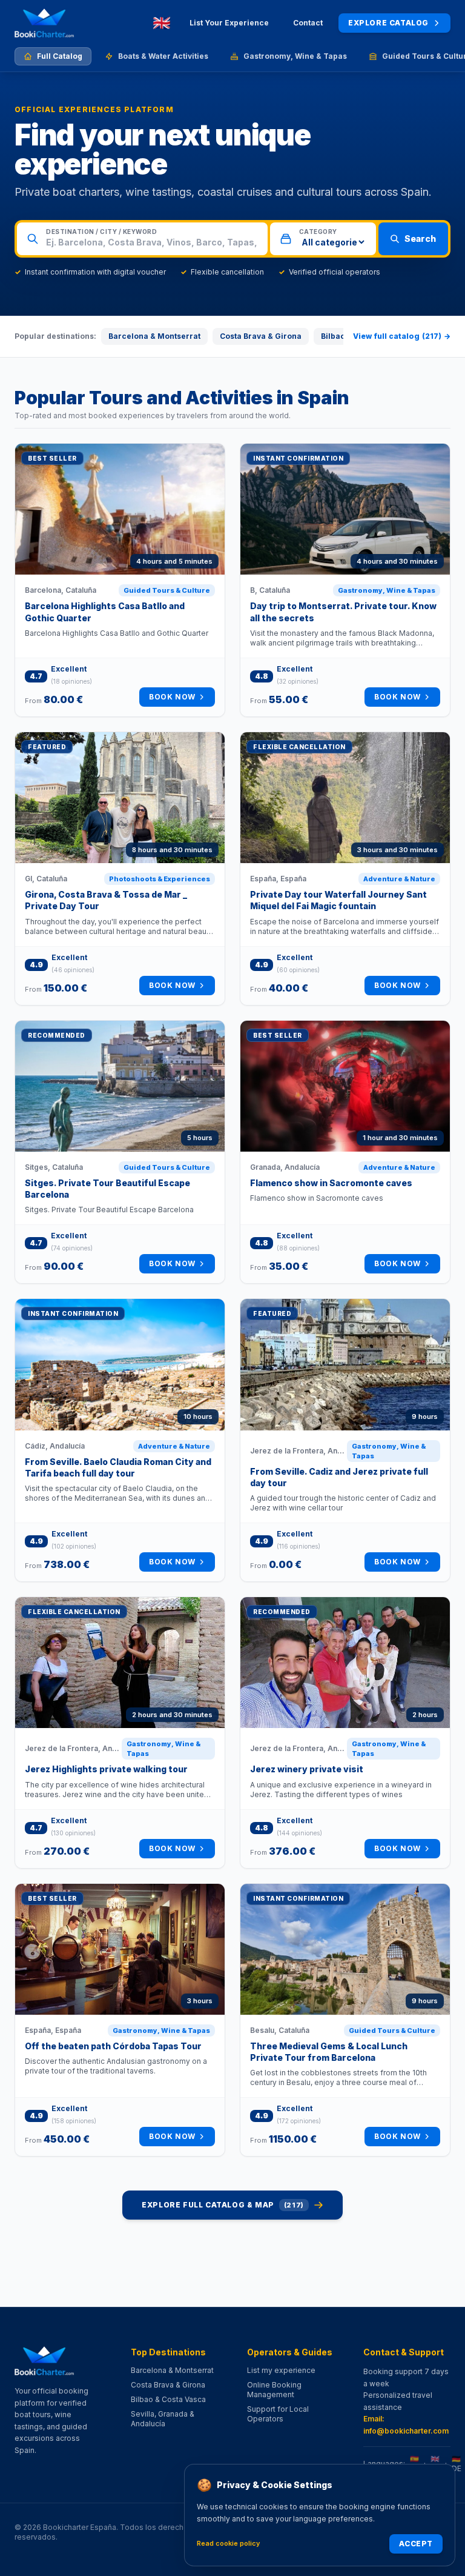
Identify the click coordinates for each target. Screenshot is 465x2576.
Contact (308, 23)
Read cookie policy (228, 2543)
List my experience (281, 2370)
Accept (416, 2544)
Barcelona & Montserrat (154, 336)
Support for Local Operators (278, 2414)
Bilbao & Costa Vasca (168, 2399)
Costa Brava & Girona (261, 336)
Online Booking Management (274, 2390)
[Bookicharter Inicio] (44, 23)
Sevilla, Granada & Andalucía (163, 2419)
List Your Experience (229, 23)
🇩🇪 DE (457, 2464)
